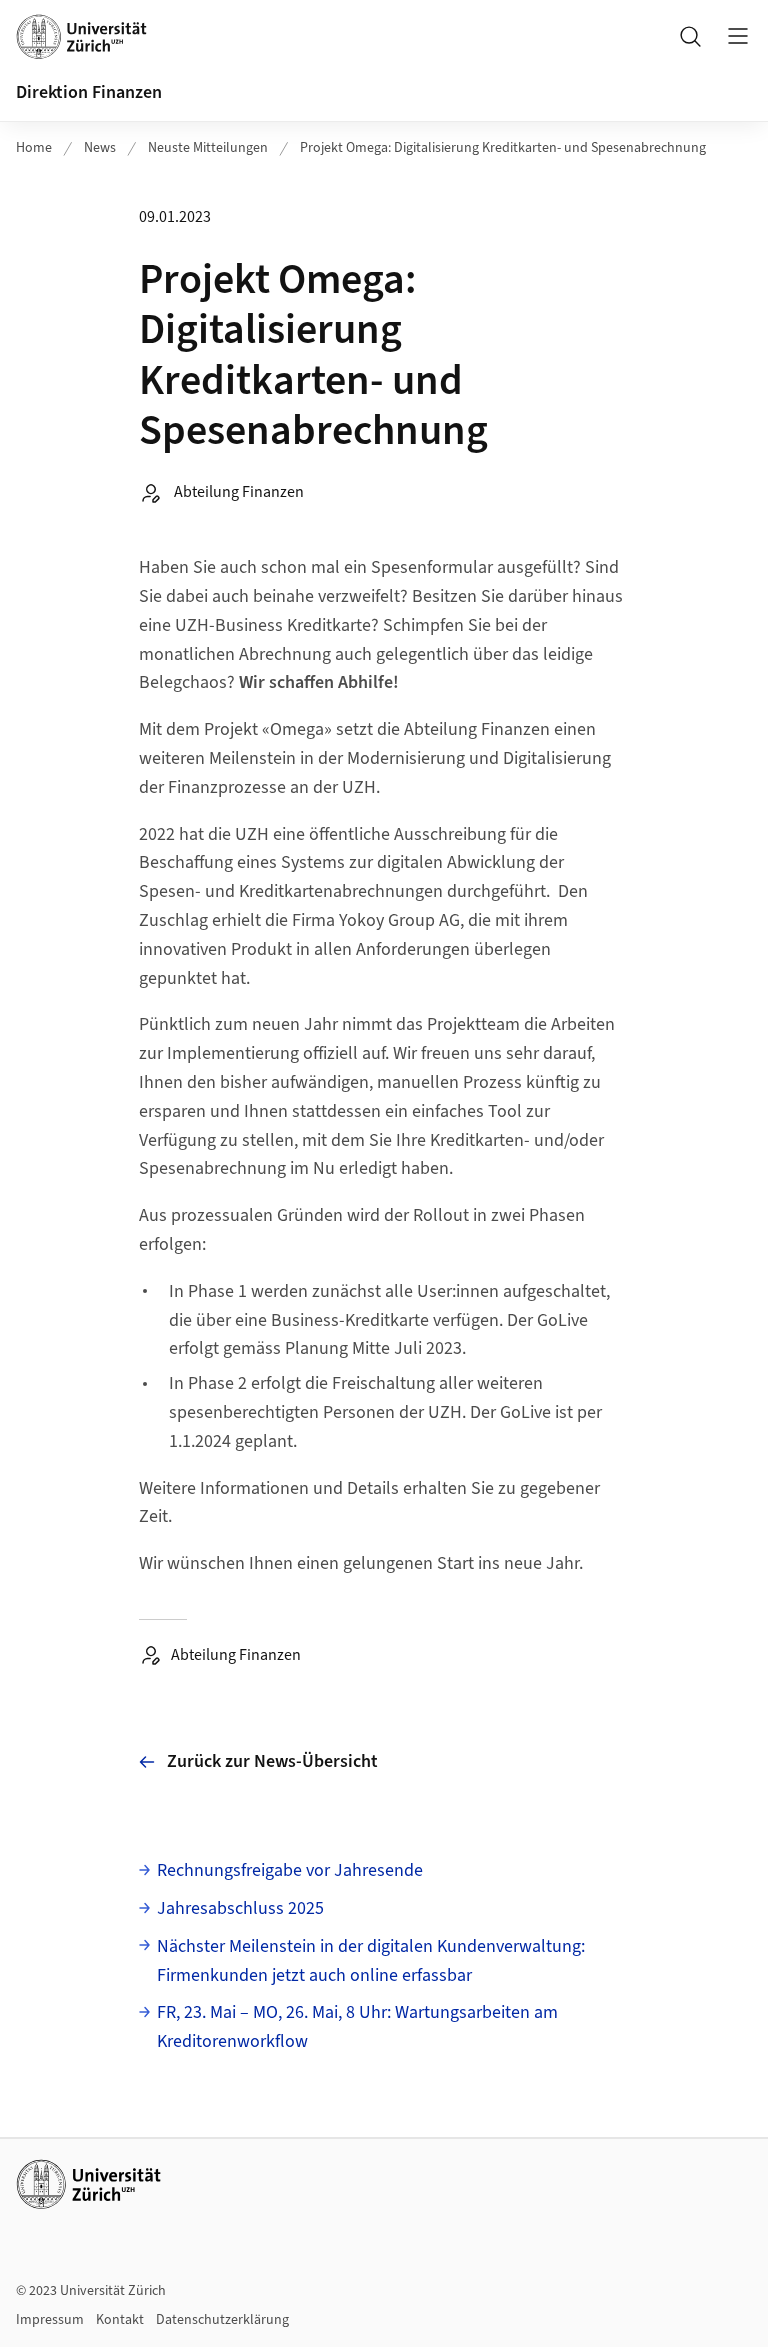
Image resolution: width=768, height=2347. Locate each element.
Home (34, 148)
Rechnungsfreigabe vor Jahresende (290, 1870)
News (100, 148)
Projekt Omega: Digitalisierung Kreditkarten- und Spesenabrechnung (503, 148)
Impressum (50, 2320)
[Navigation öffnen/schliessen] (738, 36)
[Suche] (690, 36)
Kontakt (120, 2320)
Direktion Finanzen (89, 92)
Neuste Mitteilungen (208, 148)
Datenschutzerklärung (222, 2320)
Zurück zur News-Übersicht (272, 1761)
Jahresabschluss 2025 (240, 1908)
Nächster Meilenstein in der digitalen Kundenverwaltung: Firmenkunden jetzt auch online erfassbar (371, 1961)
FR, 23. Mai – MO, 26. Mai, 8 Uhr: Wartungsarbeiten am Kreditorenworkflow (357, 2027)
